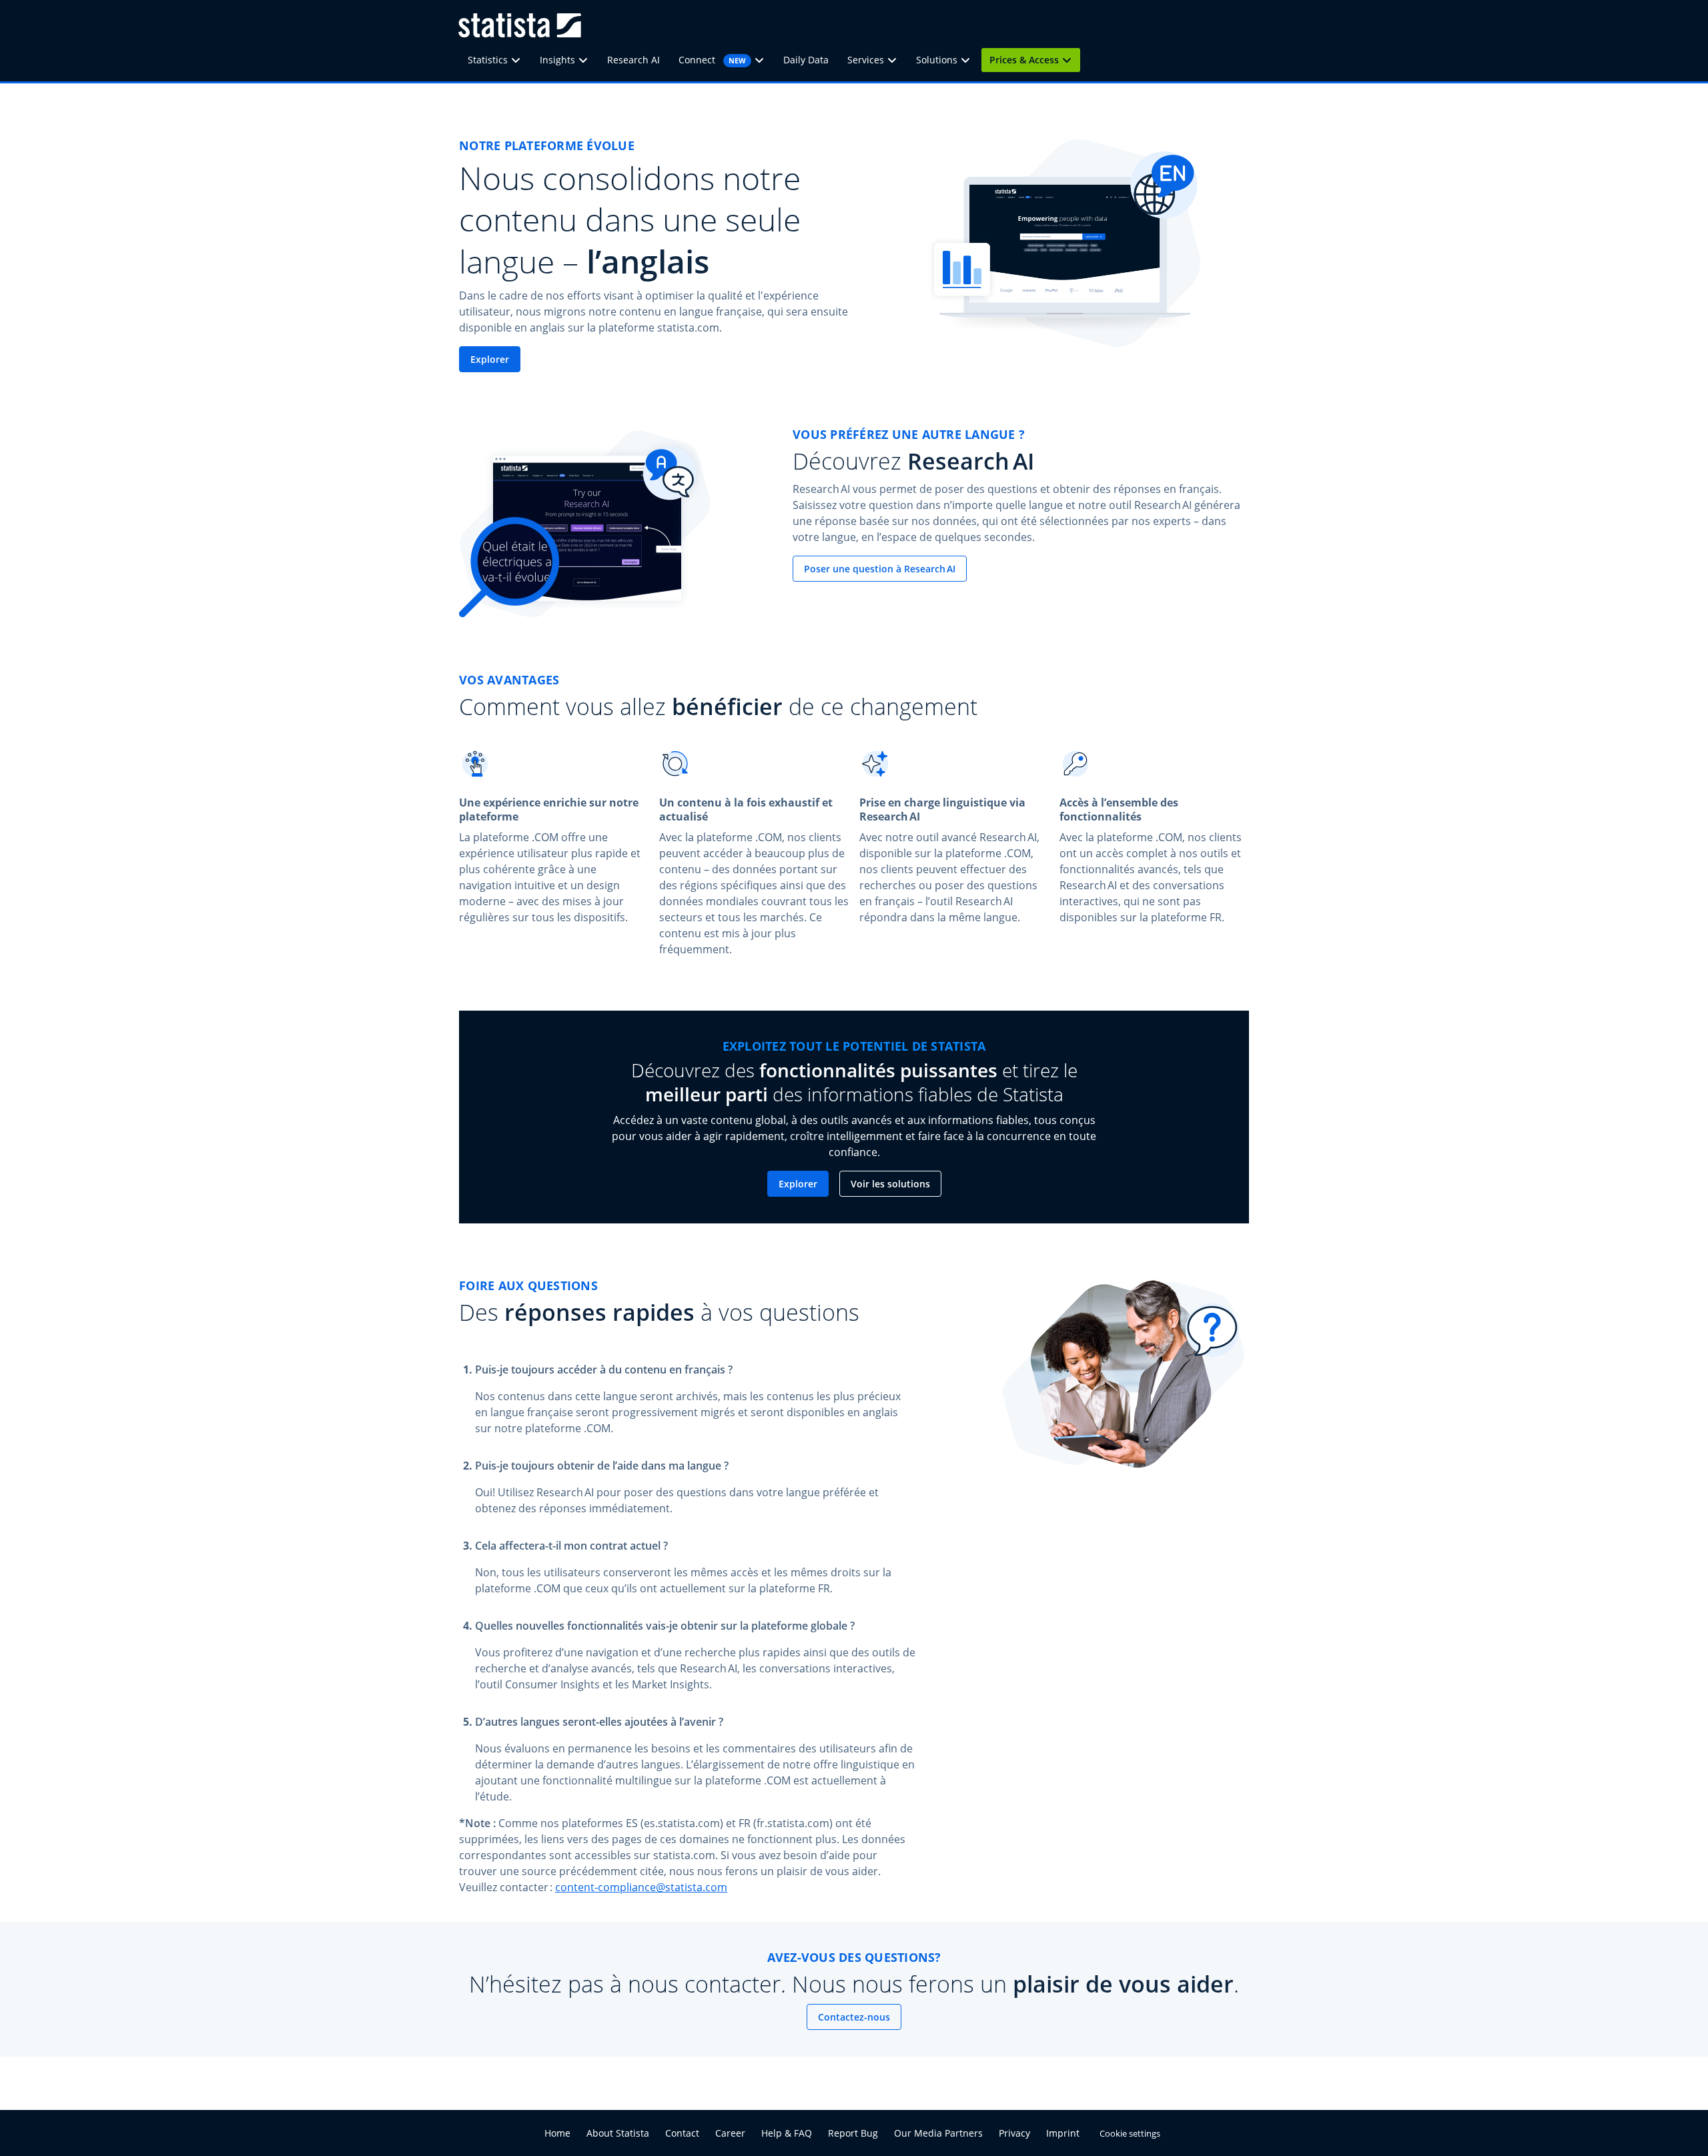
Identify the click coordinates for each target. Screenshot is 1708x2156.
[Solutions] (969, 60)
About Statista (618, 2133)
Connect (712, 60)
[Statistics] (520, 60)
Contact (682, 2133)
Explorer (490, 359)
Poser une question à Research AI (880, 569)
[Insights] (587, 60)
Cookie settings (1130, 2133)
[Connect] (763, 60)
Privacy (1014, 2133)
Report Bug (853, 2133)
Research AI (633, 60)
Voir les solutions (890, 1184)
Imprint (1063, 2133)
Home (557, 2133)
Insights (557, 60)
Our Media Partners (938, 2133)
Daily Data (806, 60)
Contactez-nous (854, 2017)
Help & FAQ (787, 2133)
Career (730, 2133)
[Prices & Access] (1071, 60)
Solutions (937, 60)
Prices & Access (1024, 60)
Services (866, 60)
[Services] (896, 60)
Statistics (488, 60)
